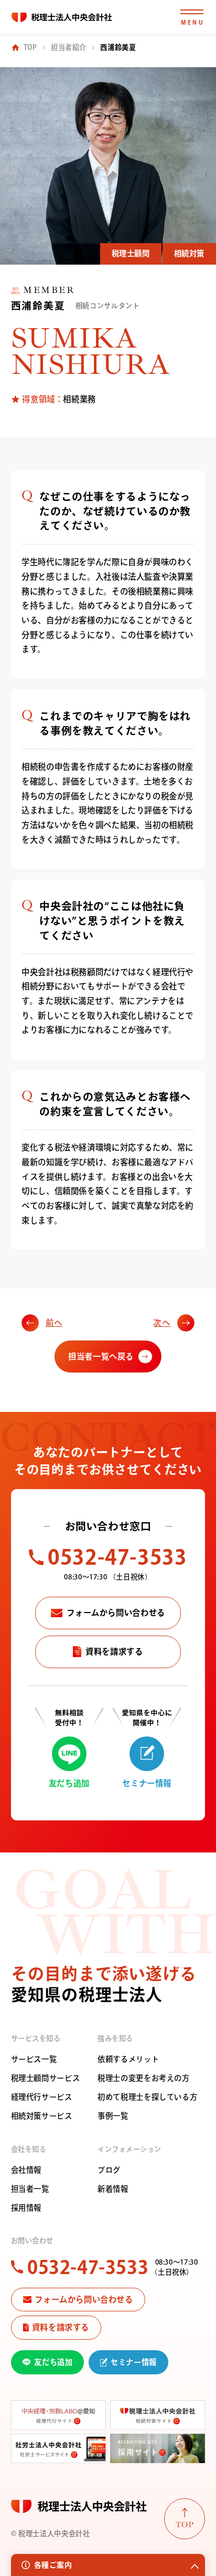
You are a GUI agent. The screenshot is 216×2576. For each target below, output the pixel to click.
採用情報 (26, 2208)
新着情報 (113, 2189)
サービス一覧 (34, 2059)
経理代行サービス (42, 2097)
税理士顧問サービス (46, 2078)
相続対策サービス (42, 2116)
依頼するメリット (128, 2059)
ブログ (109, 2170)
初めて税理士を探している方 (147, 2097)
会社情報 (26, 2170)
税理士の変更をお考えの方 (143, 2078)
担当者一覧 (30, 2189)
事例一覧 (113, 2116)
